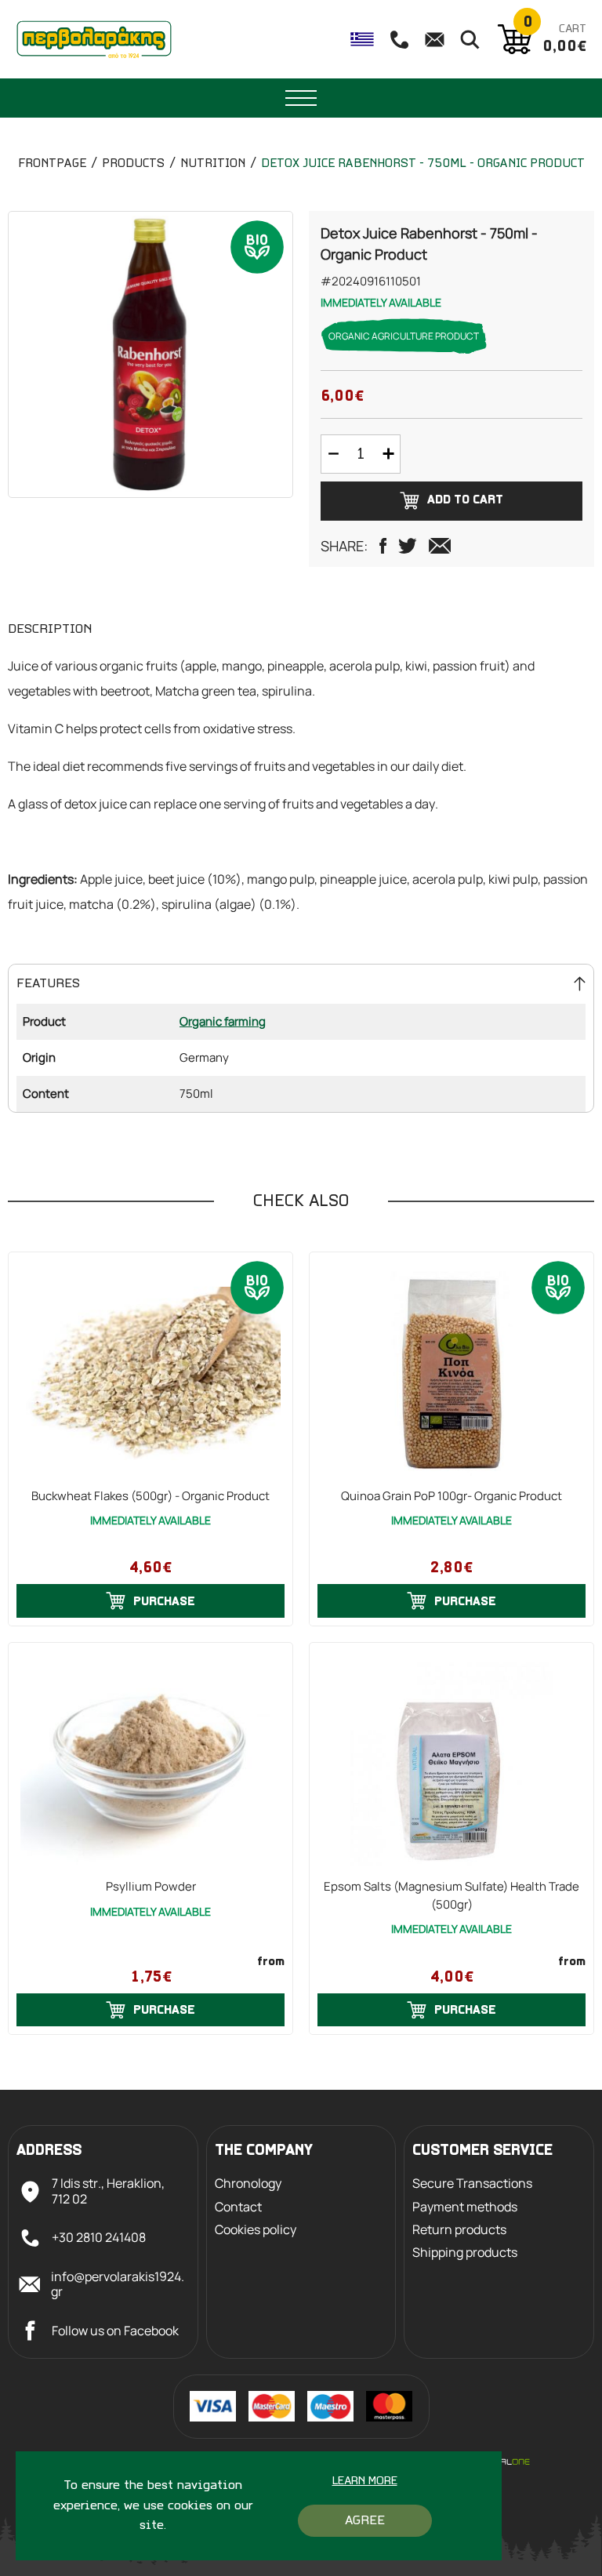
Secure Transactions (472, 2184)
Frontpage (52, 164)
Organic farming (223, 1021)
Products (133, 164)
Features (48, 984)
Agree (365, 2521)
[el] (362, 39)
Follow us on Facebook (115, 2331)
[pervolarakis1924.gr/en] (94, 39)
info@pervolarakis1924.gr (118, 2284)
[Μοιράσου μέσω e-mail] (440, 546)
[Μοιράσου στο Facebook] (383, 546)
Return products (459, 2230)
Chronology (248, 2184)
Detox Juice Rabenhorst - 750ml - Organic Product (423, 164)
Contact (238, 2207)
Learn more (365, 2482)
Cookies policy (256, 2230)
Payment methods (465, 2207)
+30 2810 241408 (99, 2237)
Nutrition (213, 164)
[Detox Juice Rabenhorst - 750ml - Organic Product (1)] (150, 354)
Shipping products (465, 2253)
